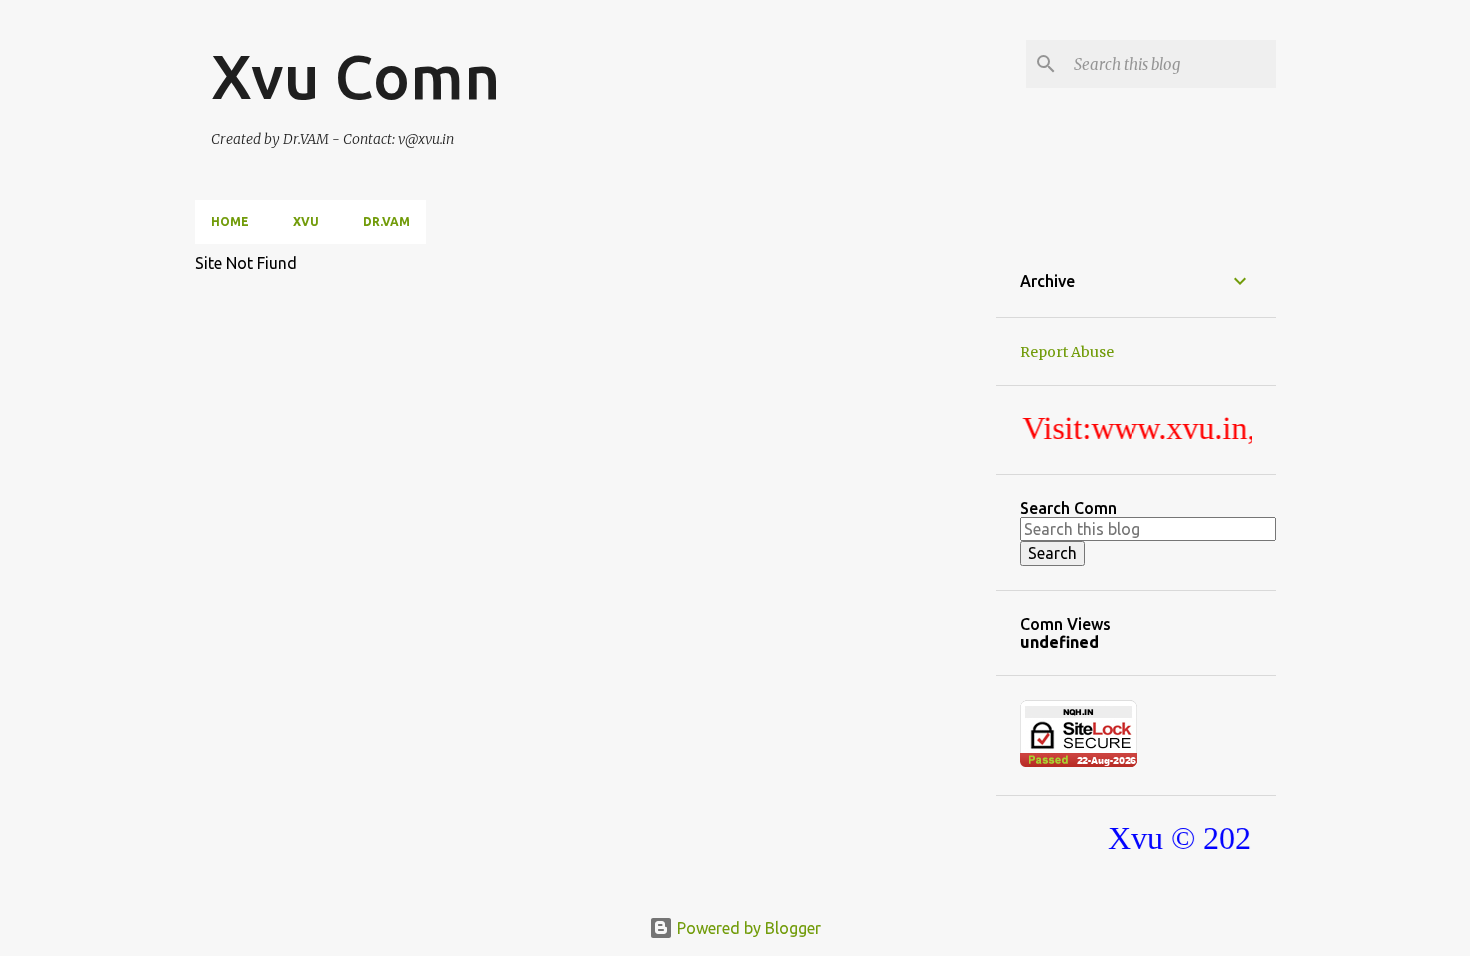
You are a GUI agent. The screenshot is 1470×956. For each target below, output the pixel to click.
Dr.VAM (386, 221)
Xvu (306, 221)
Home (230, 221)
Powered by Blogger (747, 928)
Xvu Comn (355, 76)
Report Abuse (1067, 352)
